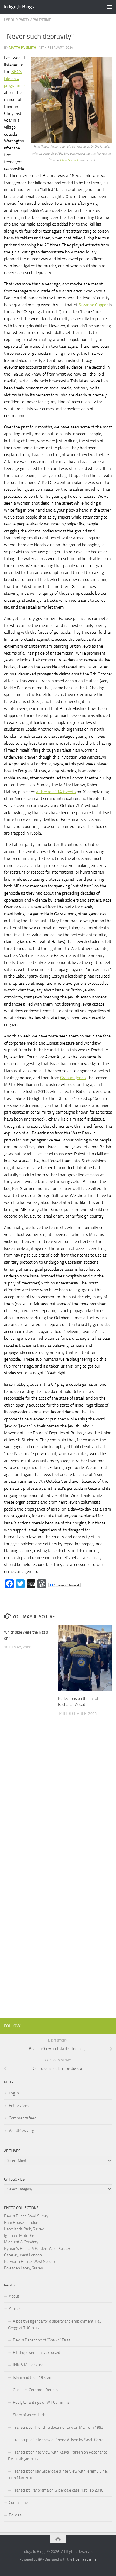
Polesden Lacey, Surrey (23, 2268)
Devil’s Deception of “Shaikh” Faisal (42, 2340)
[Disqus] (58, 1800)
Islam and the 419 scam (33, 2377)
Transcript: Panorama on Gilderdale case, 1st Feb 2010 (58, 2490)
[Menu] (109, 7)
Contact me (18, 2503)
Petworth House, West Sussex (30, 2262)
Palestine (42, 20)
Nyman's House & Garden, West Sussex (37, 2249)
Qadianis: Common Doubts (35, 2390)
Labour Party (17, 20)
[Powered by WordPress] (40, 2559)
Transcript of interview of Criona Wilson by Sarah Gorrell (59, 2440)
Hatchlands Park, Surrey (24, 2229)
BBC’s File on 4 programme (14, 79)
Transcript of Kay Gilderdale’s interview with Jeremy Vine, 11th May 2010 (58, 2475)
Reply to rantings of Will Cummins (41, 2402)
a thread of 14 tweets (56, 792)
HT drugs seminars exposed (37, 2353)
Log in (14, 2093)
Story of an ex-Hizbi (30, 2415)
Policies (15, 2515)
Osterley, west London (23, 2255)
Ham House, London (21, 2223)
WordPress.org (22, 2131)
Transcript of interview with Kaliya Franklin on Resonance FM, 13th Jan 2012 (58, 2456)
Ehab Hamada (69, 160)
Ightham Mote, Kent (21, 2236)
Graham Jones (73, 1078)
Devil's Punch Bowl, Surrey (26, 2216)
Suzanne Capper (93, 305)
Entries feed (19, 2106)
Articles (15, 2309)
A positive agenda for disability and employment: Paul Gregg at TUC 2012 (55, 2325)
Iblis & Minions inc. (28, 2365)
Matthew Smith (23, 48)
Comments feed (23, 2118)
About (14, 2296)
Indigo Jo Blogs (19, 7)
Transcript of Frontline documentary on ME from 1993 (58, 2427)
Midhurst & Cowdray (21, 2242)
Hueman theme (85, 2559)
